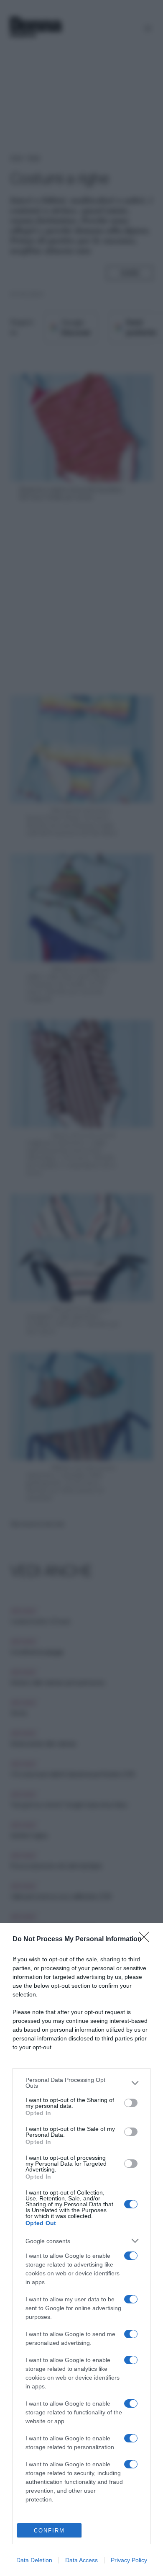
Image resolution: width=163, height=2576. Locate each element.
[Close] (147, 1940)
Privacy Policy (129, 2560)
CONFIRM (49, 2531)
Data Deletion (34, 2560)
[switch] (131, 2103)
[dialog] (81, 2250)
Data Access (81, 2560)
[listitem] (81, 2083)
